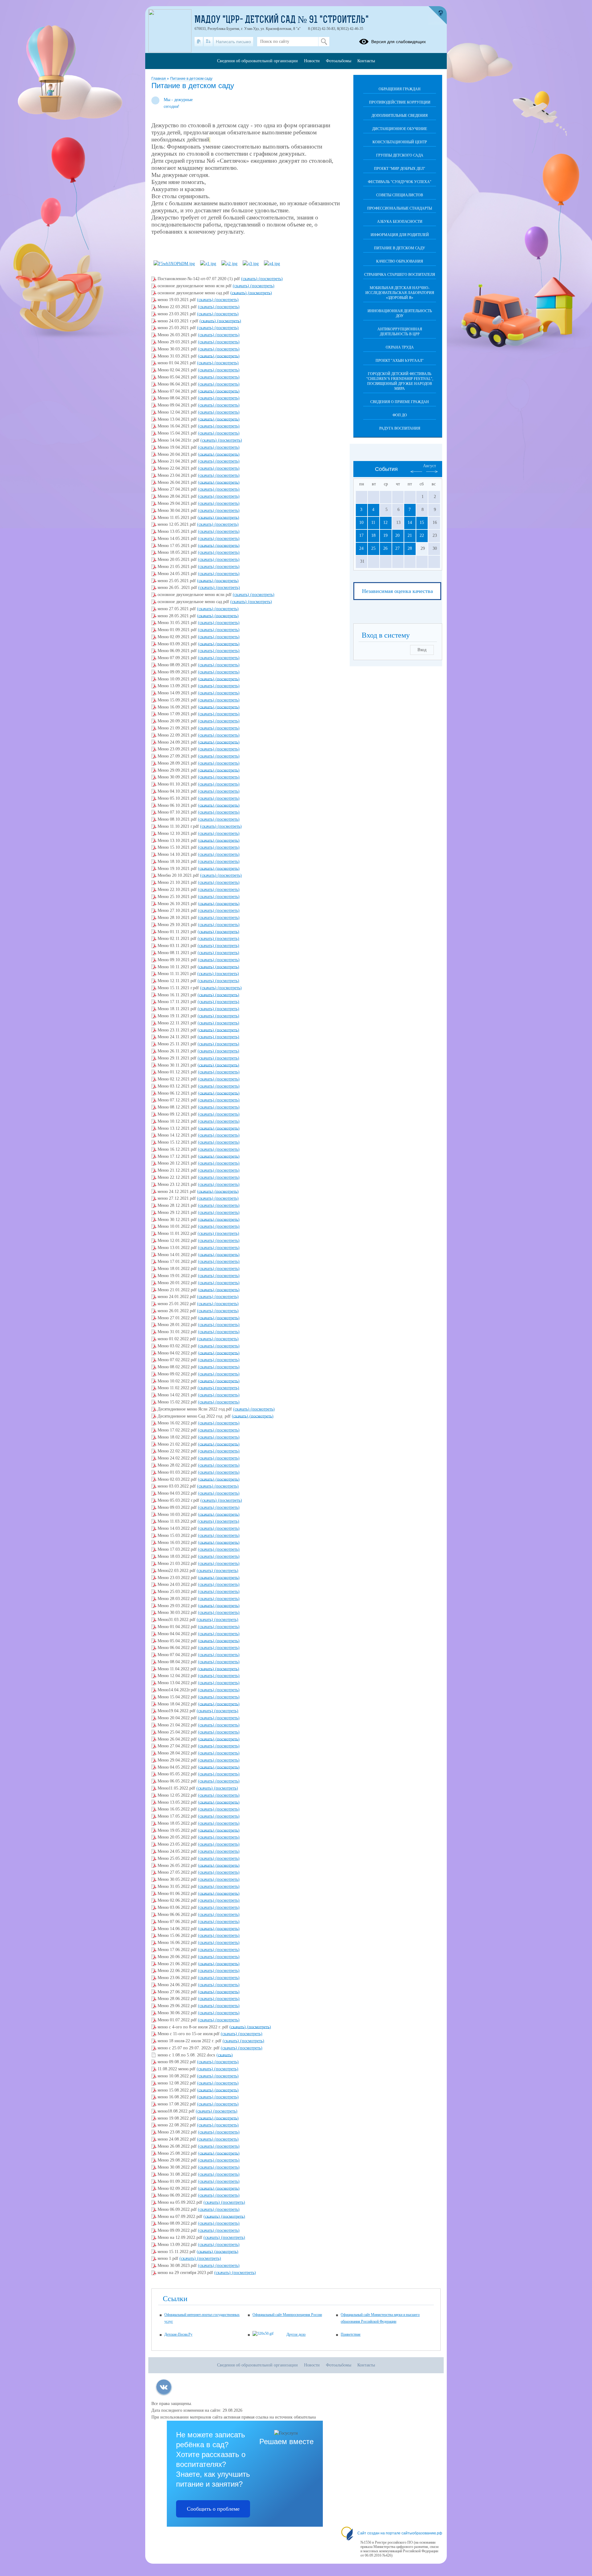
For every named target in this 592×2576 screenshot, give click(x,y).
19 (385, 535)
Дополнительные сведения (400, 116)
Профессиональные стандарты (400, 208)
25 (373, 548)
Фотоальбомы (339, 61)
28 (410, 548)
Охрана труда (400, 347)
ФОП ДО (400, 415)
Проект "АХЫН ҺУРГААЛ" (400, 361)
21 (410, 535)
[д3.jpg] (251, 264)
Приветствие (351, 2334)
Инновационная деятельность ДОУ (400, 313)
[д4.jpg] (272, 264)
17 (361, 535)
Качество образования (400, 261)
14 (410, 523)
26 (385, 548)
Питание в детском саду (191, 79)
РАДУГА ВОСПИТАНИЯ (400, 428)
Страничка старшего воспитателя (400, 275)
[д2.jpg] (229, 264)
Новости (312, 61)
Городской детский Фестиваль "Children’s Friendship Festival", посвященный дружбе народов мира (400, 381)
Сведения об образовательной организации (257, 61)
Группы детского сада (400, 155)
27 (397, 548)
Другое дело (296, 2334)
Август (430, 466)
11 (373, 523)
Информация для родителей (400, 235)
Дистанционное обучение (400, 129)
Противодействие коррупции (400, 102)
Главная (159, 79)
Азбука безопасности (400, 222)
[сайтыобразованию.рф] (438, 15)
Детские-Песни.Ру (178, 2334)
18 (373, 535)
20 (397, 535)
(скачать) (250, 279)
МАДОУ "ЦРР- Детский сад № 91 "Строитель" (282, 20)
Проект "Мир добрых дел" (400, 169)
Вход (422, 650)
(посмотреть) (271, 279)
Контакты (366, 61)
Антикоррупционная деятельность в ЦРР (400, 332)
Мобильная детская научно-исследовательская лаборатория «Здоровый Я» (400, 293)
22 (422, 535)
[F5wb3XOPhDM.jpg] (174, 264)
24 (361, 548)
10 (361, 523)
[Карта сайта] (208, 42)
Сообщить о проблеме (213, 2509)
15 (422, 523)
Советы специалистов (400, 195)
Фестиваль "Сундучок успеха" (400, 182)
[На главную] (199, 42)
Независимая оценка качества (397, 591)
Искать (324, 42)
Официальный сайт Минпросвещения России (287, 2315)
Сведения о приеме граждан (400, 402)
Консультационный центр (400, 142)
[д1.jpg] (208, 264)
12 (385, 523)
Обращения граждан (400, 89)
